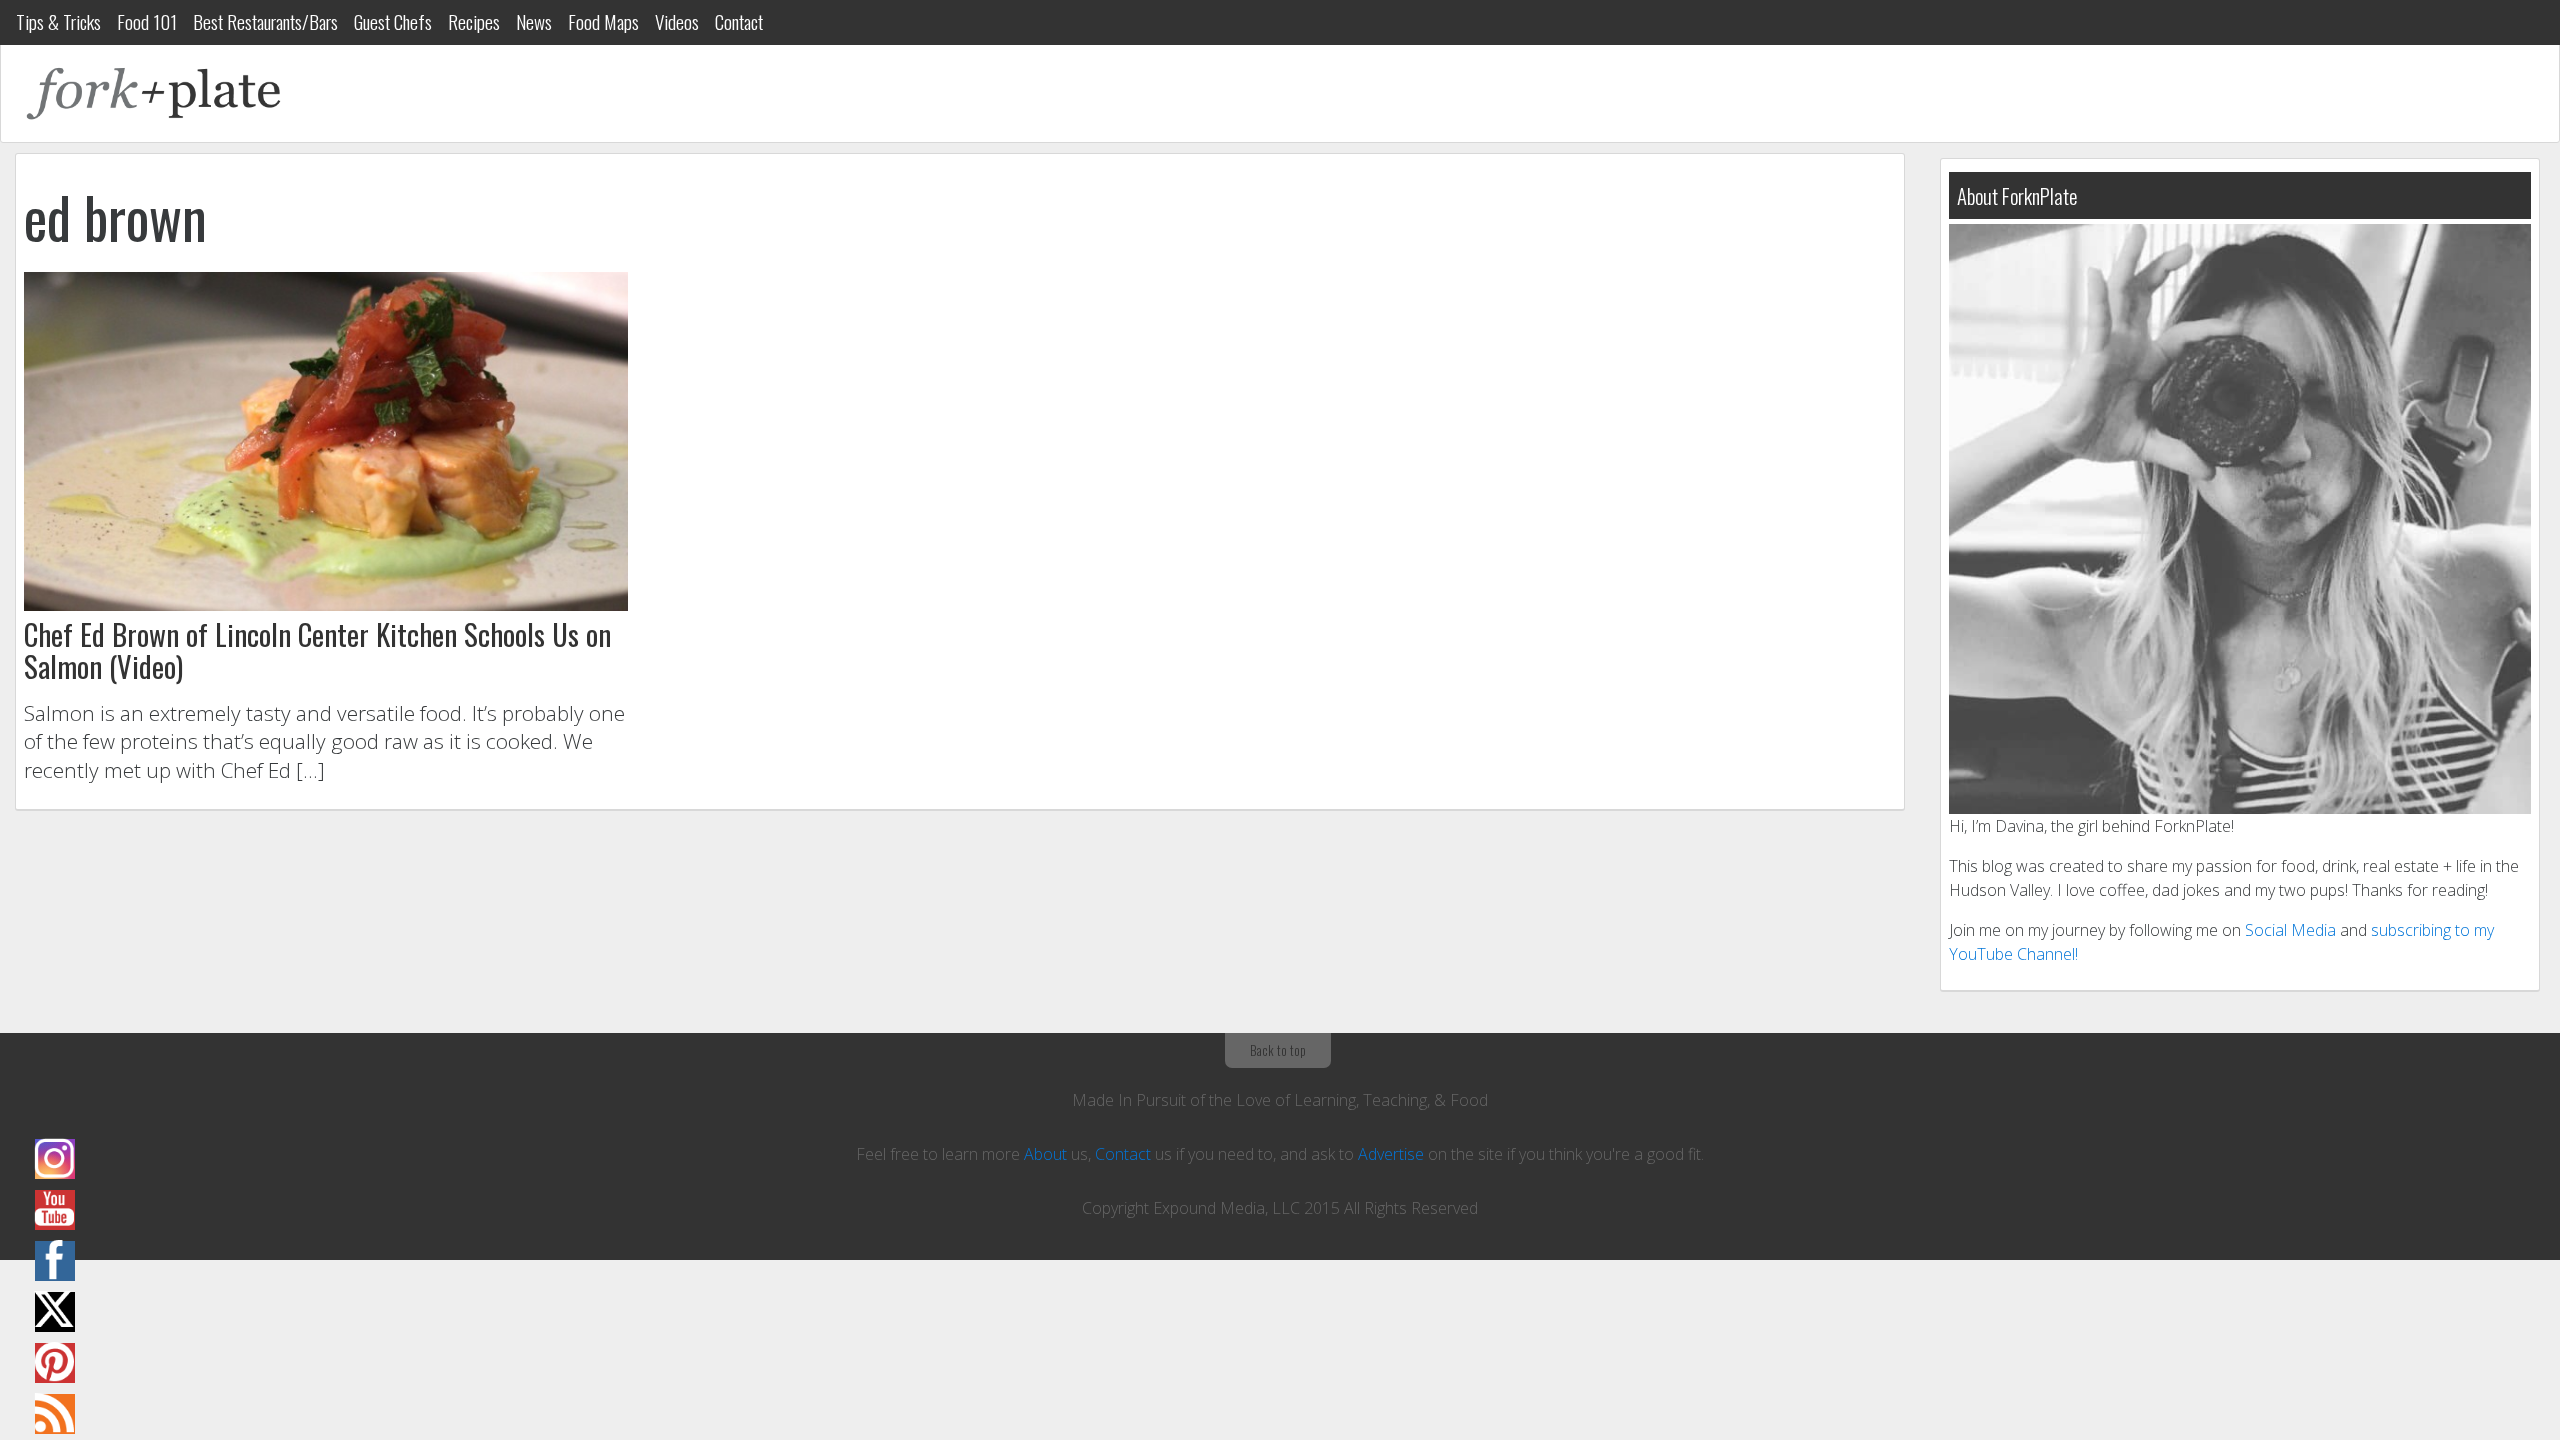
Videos (677, 21)
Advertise (1391, 1154)
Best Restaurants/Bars (265, 21)
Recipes (474, 21)
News (534, 21)
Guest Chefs (393, 21)
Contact (739, 21)
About (1045, 1154)
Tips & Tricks (58, 21)
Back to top (1278, 1050)
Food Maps (603, 21)
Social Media (2290, 930)
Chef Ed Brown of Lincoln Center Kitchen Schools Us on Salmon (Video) (317, 650)
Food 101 (147, 21)
